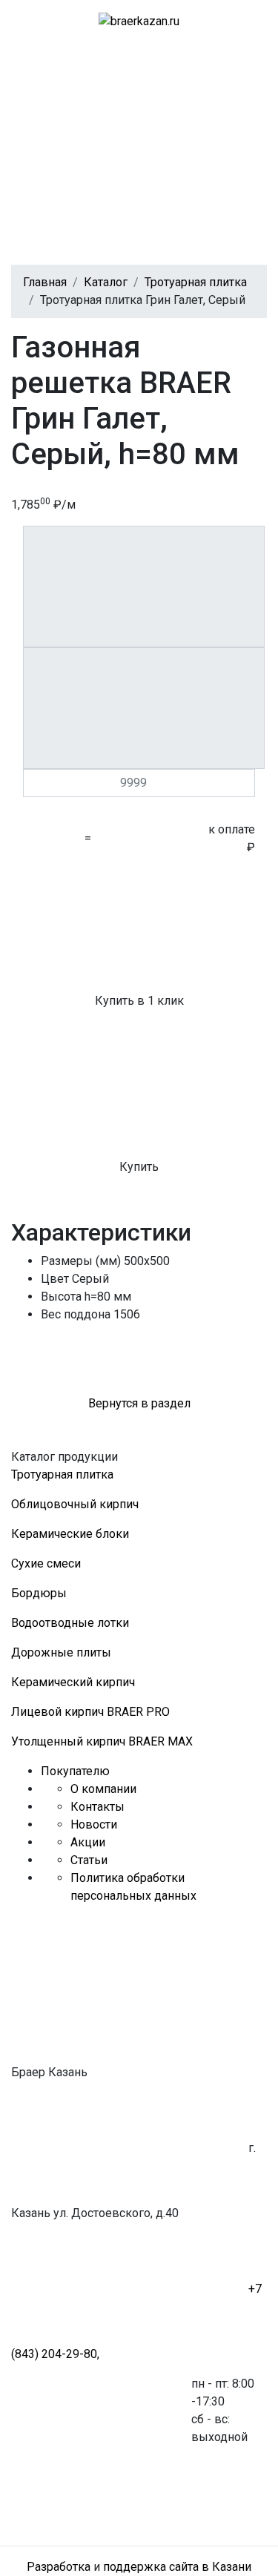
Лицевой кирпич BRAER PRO (90, 1712)
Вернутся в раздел (139, 1403)
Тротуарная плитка (62, 1474)
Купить (139, 1167)
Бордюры (39, 1593)
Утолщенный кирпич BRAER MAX (102, 1741)
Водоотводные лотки (70, 1623)
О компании (103, 1789)
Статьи (89, 1860)
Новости (94, 1824)
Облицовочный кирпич (75, 1504)
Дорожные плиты (61, 1652)
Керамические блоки (70, 1534)
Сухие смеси (46, 1563)
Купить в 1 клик (139, 1001)
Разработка (59, 2567)
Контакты (97, 1807)
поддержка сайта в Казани (177, 2567)
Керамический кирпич (73, 1682)
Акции (88, 1842)
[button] (122, 97)
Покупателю (75, 1771)
